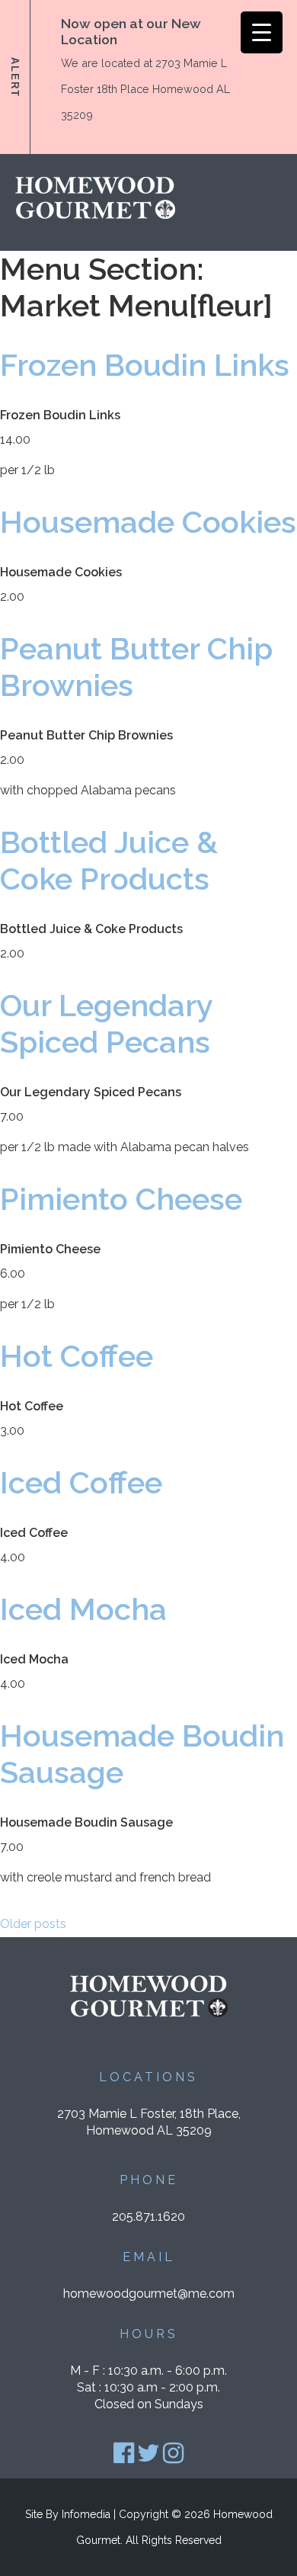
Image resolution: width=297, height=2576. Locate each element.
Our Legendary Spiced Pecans (106, 1023)
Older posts (33, 1924)
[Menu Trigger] (262, 32)
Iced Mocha (83, 1609)
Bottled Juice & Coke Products (109, 860)
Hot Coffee (77, 1356)
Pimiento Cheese (121, 1199)
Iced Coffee (81, 1482)
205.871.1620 (148, 2217)
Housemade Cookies (148, 522)
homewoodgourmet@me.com (149, 2294)
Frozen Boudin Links (145, 365)
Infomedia (86, 2514)
